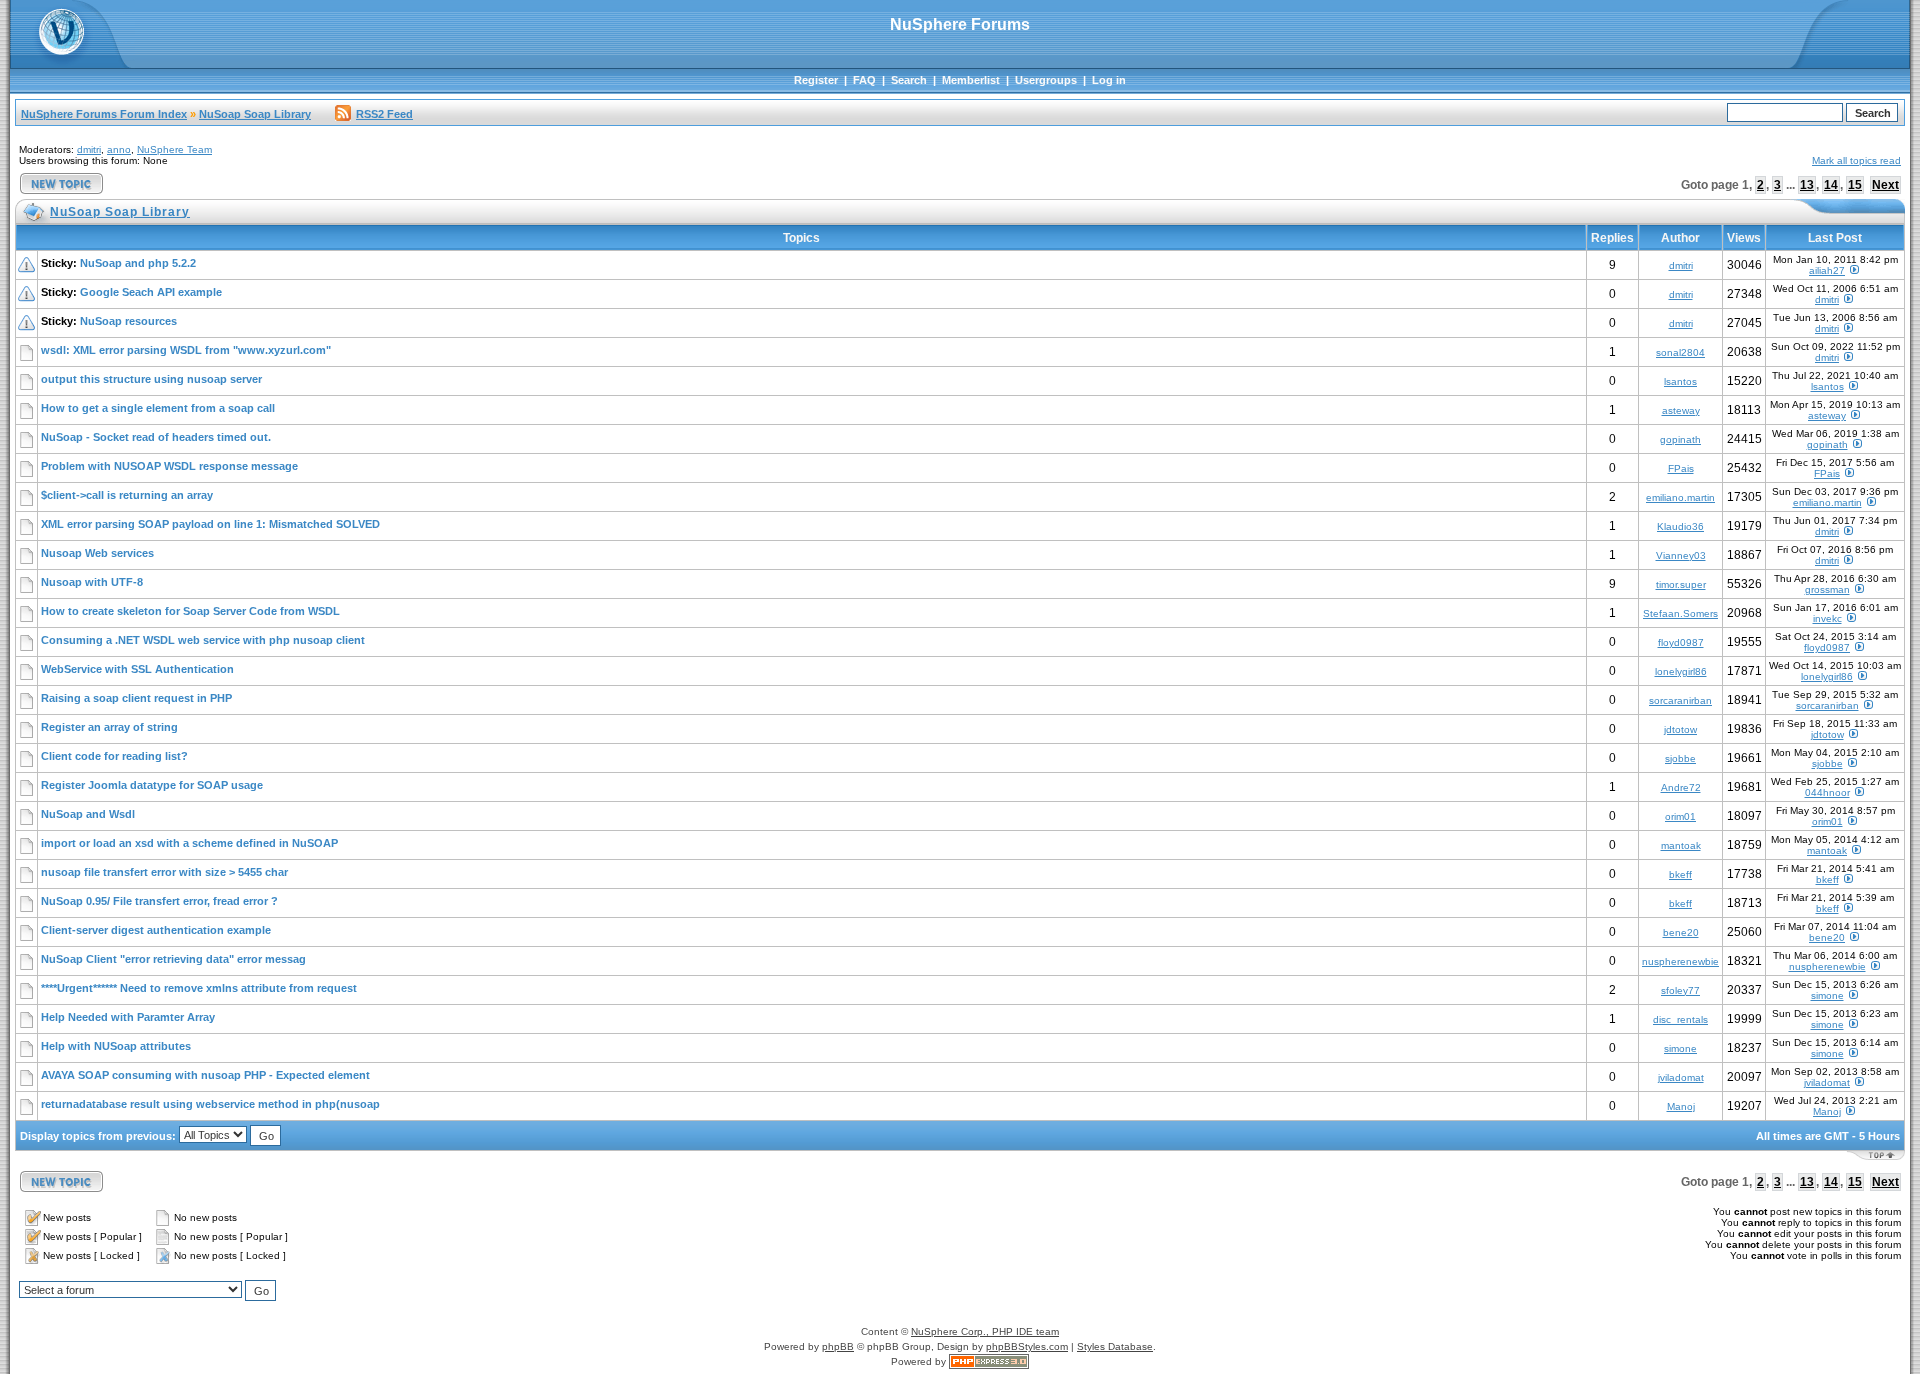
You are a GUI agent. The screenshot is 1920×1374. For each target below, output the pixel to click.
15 (1855, 185)
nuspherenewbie (1680, 961)
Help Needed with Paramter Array (128, 1017)
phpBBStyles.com (1027, 1346)
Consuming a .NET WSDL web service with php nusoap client (203, 640)
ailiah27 (1827, 270)
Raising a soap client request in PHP (136, 698)
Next (1885, 185)
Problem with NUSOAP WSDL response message (169, 466)
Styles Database (1115, 1346)
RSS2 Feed (384, 114)
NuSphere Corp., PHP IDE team (985, 1331)
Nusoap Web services (97, 553)
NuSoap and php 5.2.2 (138, 263)
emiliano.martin (1680, 497)
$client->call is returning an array (127, 495)
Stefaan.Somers (1680, 613)
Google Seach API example (151, 292)
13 (1807, 185)
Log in (1109, 80)
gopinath (1680, 439)
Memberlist (971, 80)
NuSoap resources (128, 321)
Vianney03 (1681, 555)
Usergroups (1046, 80)
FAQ (864, 80)
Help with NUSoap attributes (116, 1046)
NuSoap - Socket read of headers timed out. (156, 437)
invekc (1827, 618)
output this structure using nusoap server (151, 379)
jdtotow (1680, 729)
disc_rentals (1680, 1019)
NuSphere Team (174, 149)
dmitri (89, 149)
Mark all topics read (1856, 160)
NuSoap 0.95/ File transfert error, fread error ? (159, 901)
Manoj (1681, 1106)
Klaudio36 (1680, 526)
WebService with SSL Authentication (137, 669)
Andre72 (1681, 787)
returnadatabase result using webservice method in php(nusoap (210, 1104)
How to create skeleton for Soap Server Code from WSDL (190, 611)
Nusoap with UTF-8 (92, 582)
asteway (1681, 410)
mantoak (1681, 845)
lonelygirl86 (1681, 671)
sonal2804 (1680, 352)
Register (816, 80)
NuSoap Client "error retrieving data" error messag (173, 959)
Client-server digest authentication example (156, 930)
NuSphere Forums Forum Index (104, 114)
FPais (1681, 468)
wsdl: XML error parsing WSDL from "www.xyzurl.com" (186, 350)
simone (1827, 995)
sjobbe (1680, 758)
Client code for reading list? (114, 756)
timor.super (1681, 584)
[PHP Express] (989, 1361)
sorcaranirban (1680, 700)
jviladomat (1681, 1077)
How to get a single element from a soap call (158, 408)
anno (119, 149)
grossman (1827, 589)
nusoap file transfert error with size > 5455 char (164, 872)
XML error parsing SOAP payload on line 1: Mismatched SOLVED (210, 524)
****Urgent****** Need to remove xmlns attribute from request (199, 988)
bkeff (1680, 874)
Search (909, 80)
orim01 (1680, 816)
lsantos (1680, 381)
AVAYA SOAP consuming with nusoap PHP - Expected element (205, 1075)
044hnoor (1827, 792)
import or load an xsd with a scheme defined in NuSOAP (189, 843)
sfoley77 (1680, 990)
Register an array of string (109, 727)
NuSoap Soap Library (255, 114)
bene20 (1681, 932)
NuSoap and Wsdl (88, 814)
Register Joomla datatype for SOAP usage (152, 785)
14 (1831, 185)
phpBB (838, 1346)
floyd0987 (1681, 642)
